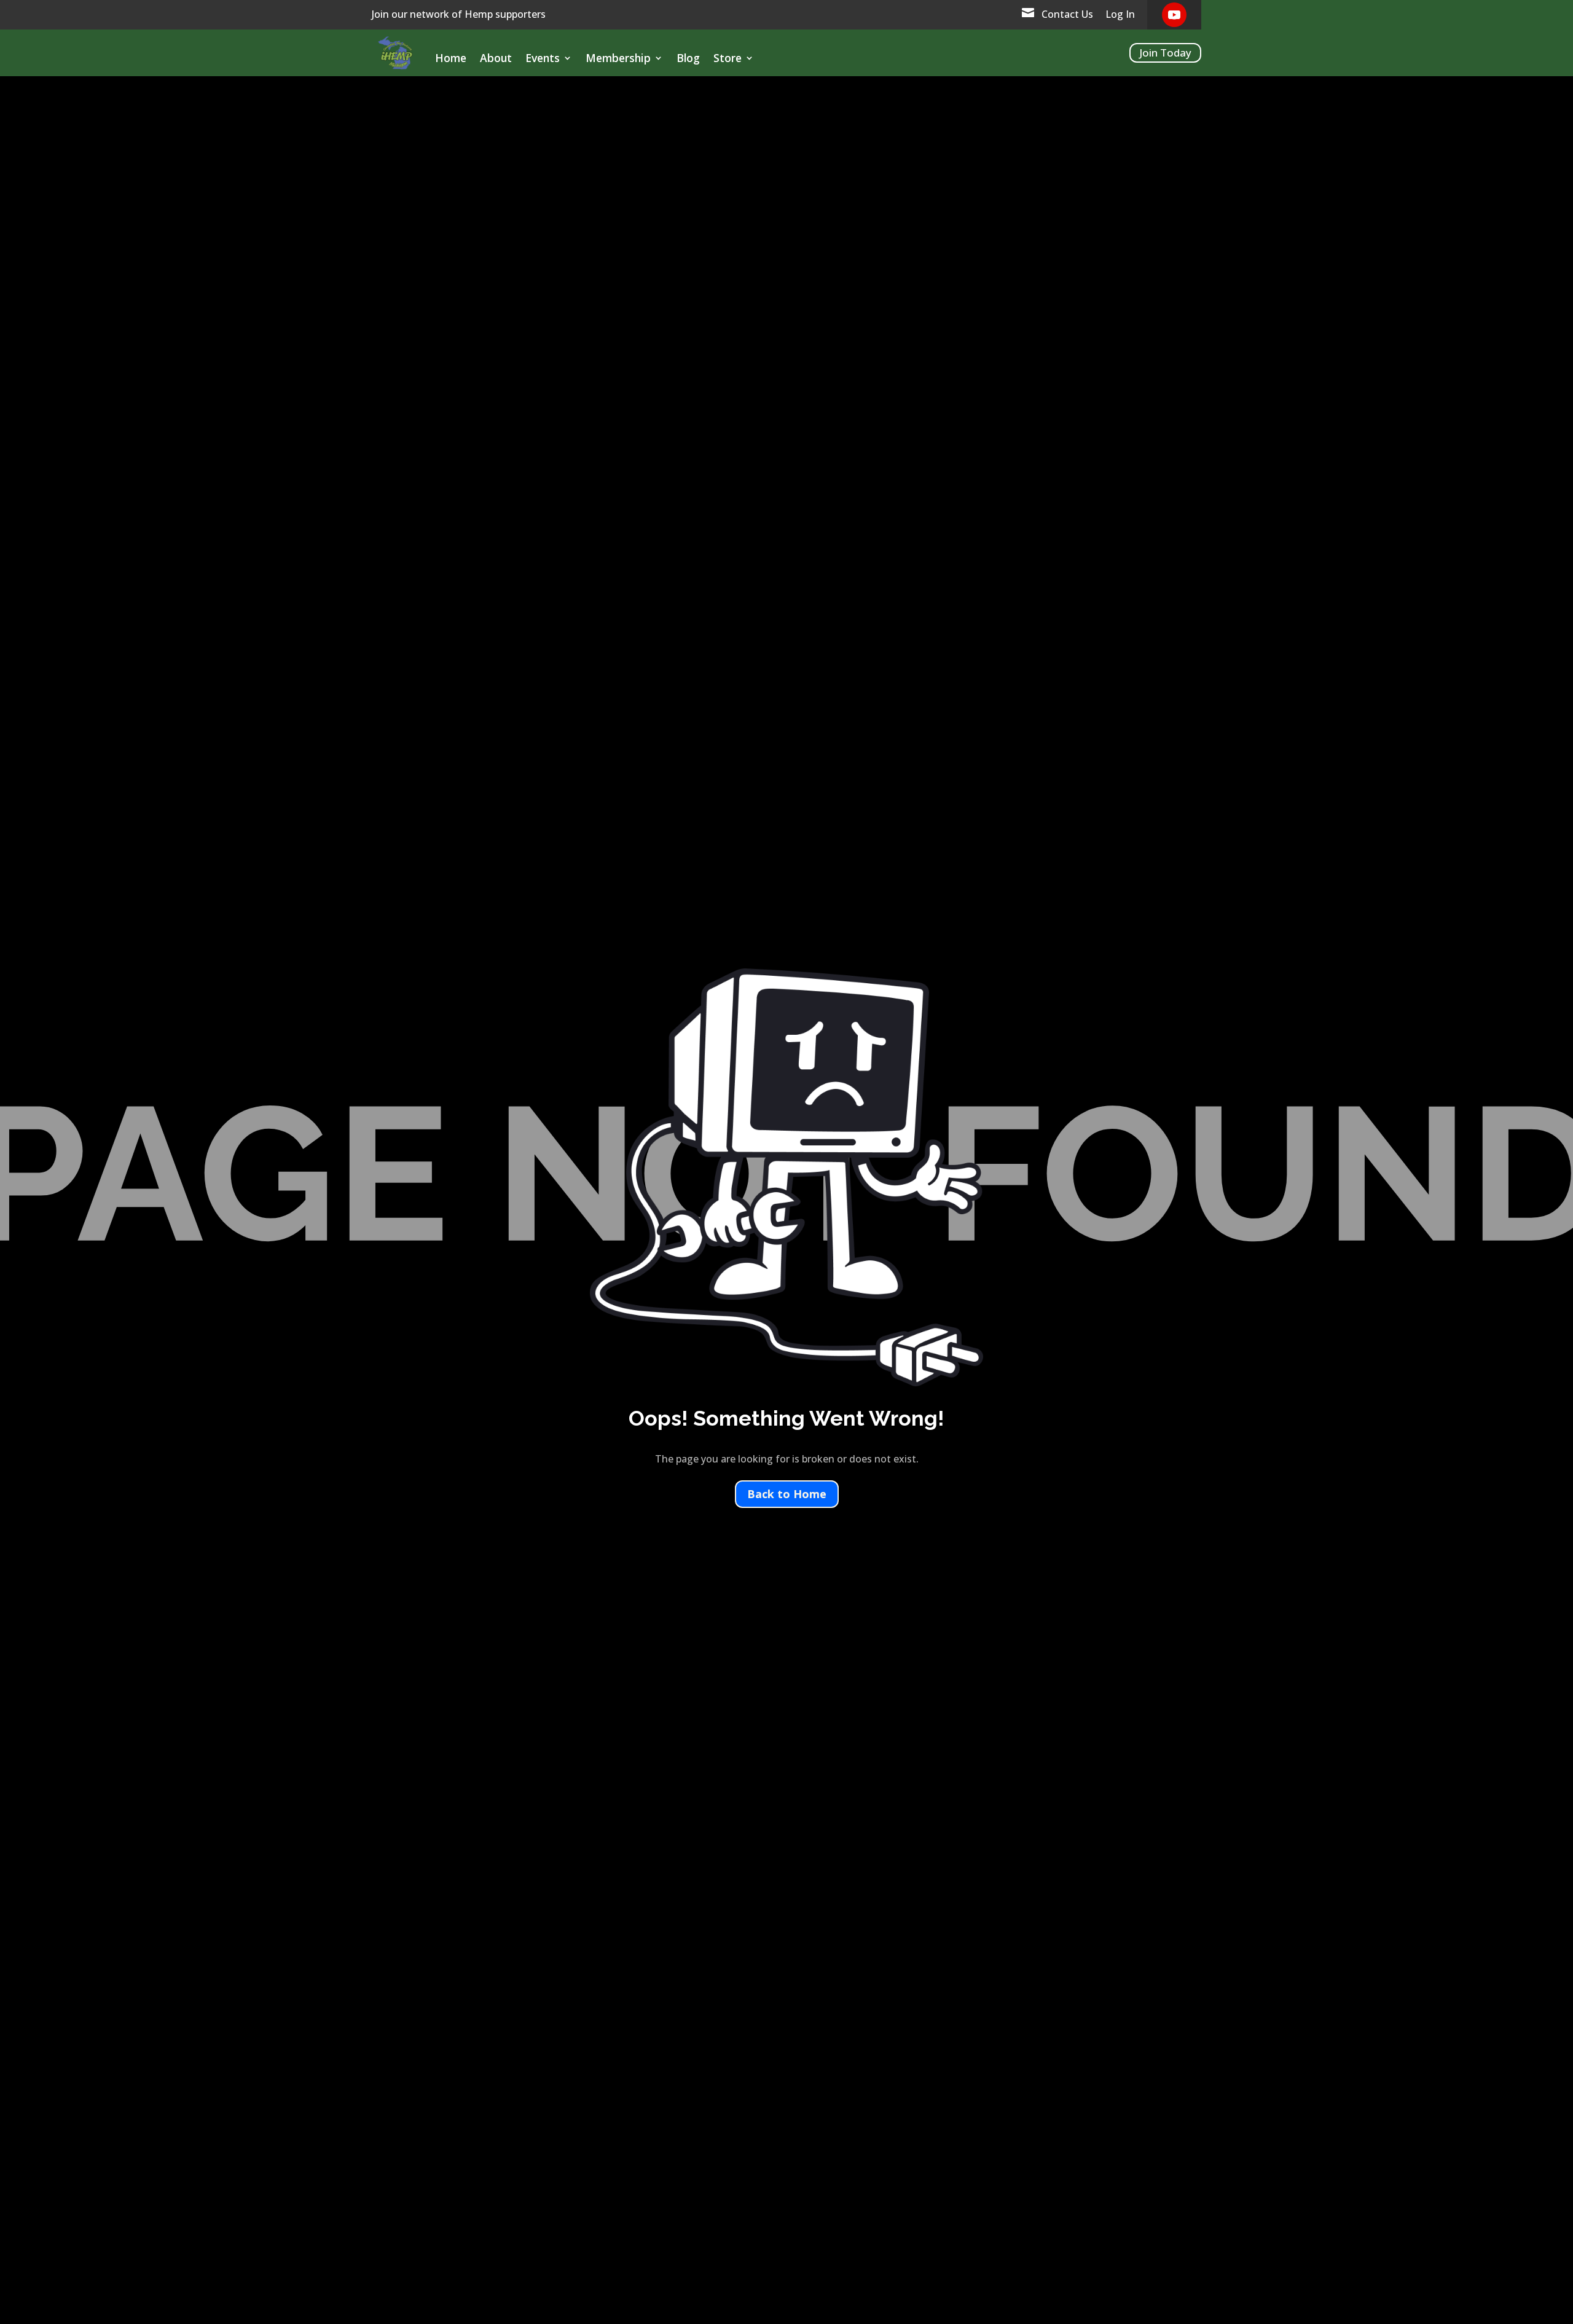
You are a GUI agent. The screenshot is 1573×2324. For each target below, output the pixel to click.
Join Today (1165, 53)
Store (728, 59)
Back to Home (787, 1494)
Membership (618, 59)
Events (543, 59)
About (496, 59)
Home (451, 59)
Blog (688, 59)
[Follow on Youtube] (1174, 15)
